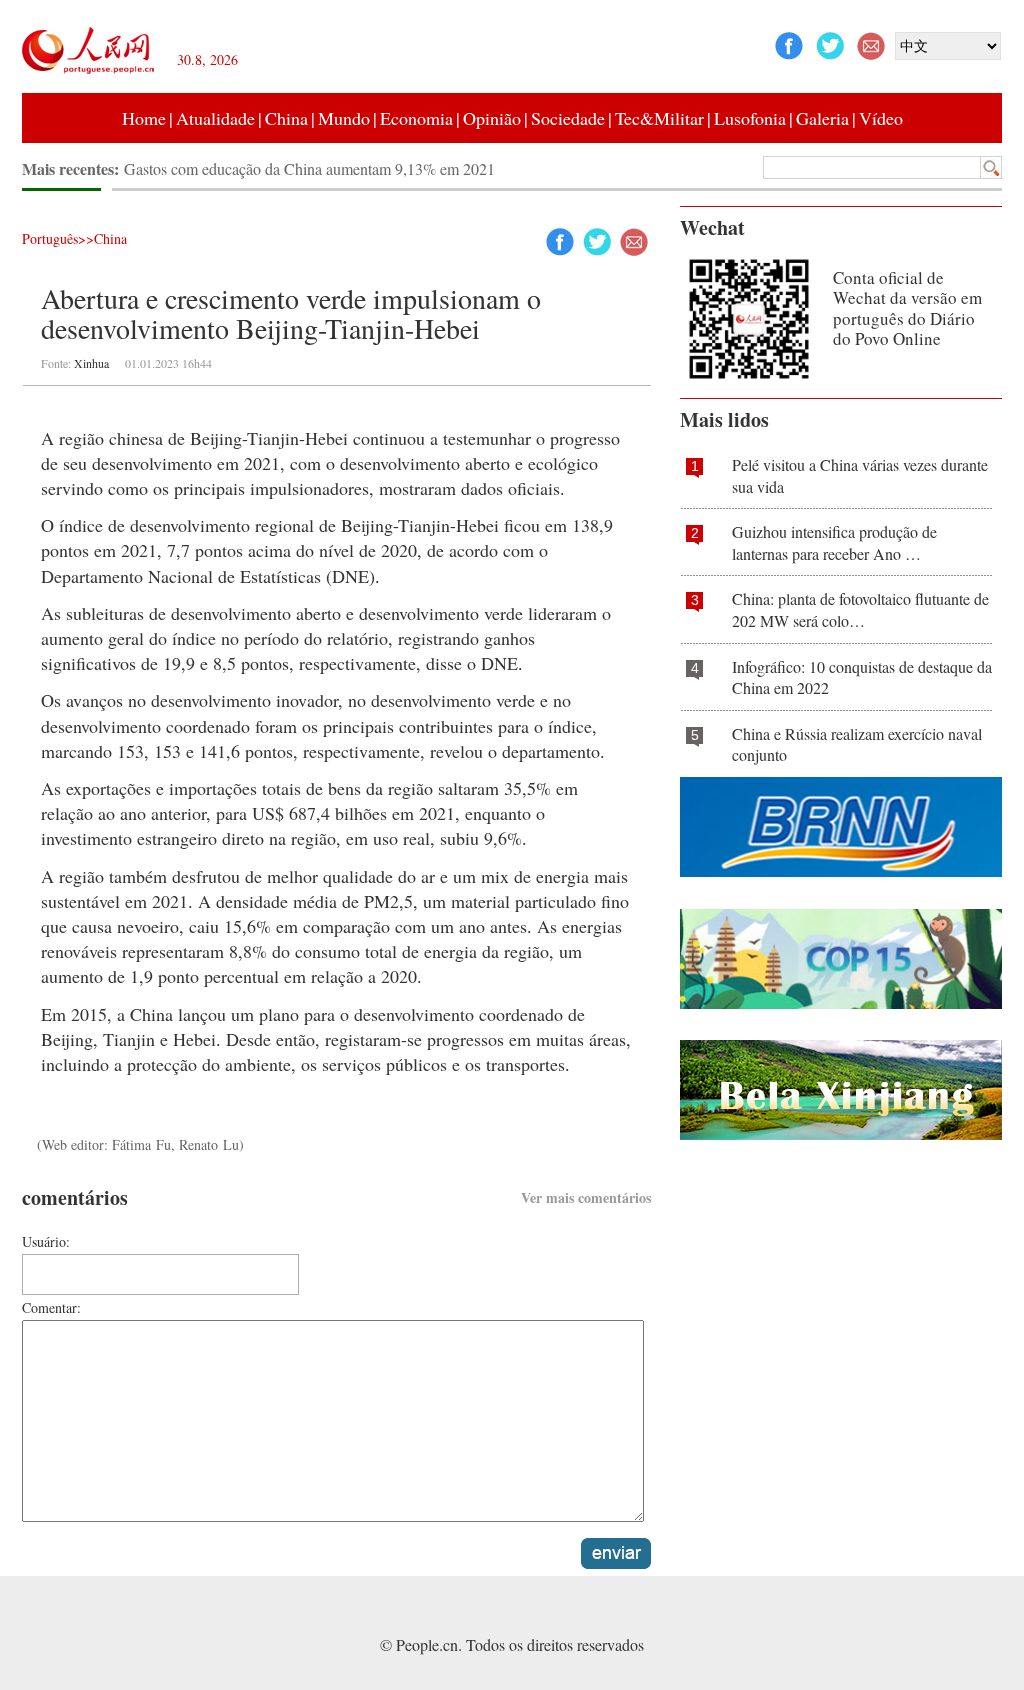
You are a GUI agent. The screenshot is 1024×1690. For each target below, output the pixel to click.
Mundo (344, 118)
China (286, 118)
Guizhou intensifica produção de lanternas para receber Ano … (834, 542)
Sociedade (568, 118)
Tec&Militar (659, 118)
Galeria (822, 118)
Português (50, 238)
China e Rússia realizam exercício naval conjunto (857, 744)
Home (144, 118)
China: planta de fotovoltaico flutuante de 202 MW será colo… (860, 609)
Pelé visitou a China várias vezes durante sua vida (860, 475)
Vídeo (881, 118)
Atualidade (215, 118)
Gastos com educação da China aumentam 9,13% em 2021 (309, 168)
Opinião (492, 118)
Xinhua (91, 363)
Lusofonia (750, 118)
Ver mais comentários (586, 1197)
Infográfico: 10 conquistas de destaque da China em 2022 (862, 677)
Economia (416, 118)
